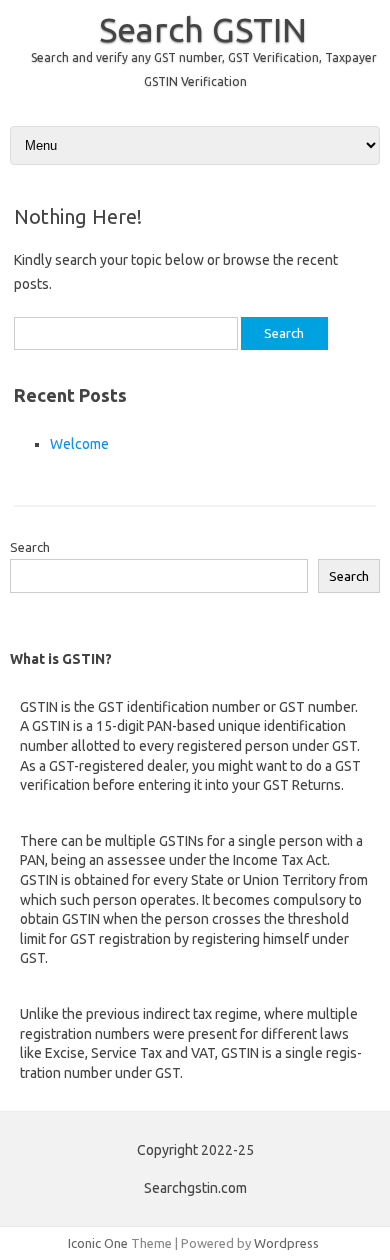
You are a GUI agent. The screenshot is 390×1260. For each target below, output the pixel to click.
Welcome (79, 444)
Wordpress (286, 1243)
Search (30, 547)
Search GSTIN (203, 29)
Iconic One (98, 1243)
